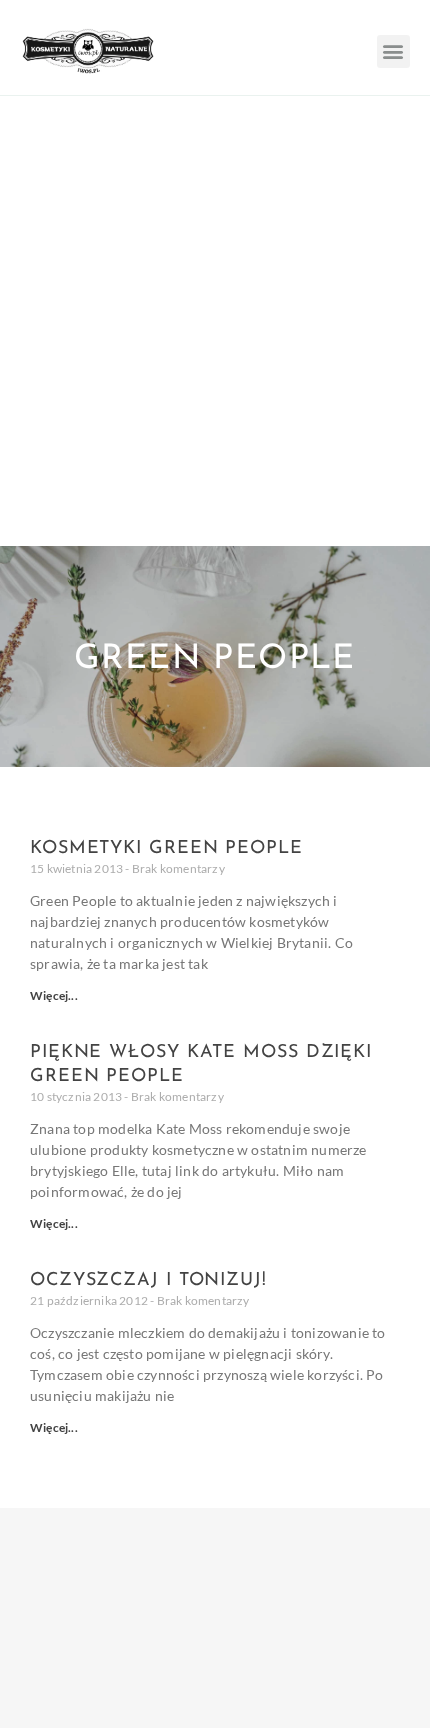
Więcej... (54, 995)
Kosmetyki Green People (166, 849)
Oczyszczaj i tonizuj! (148, 1281)
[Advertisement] (215, 321)
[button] (393, 51)
